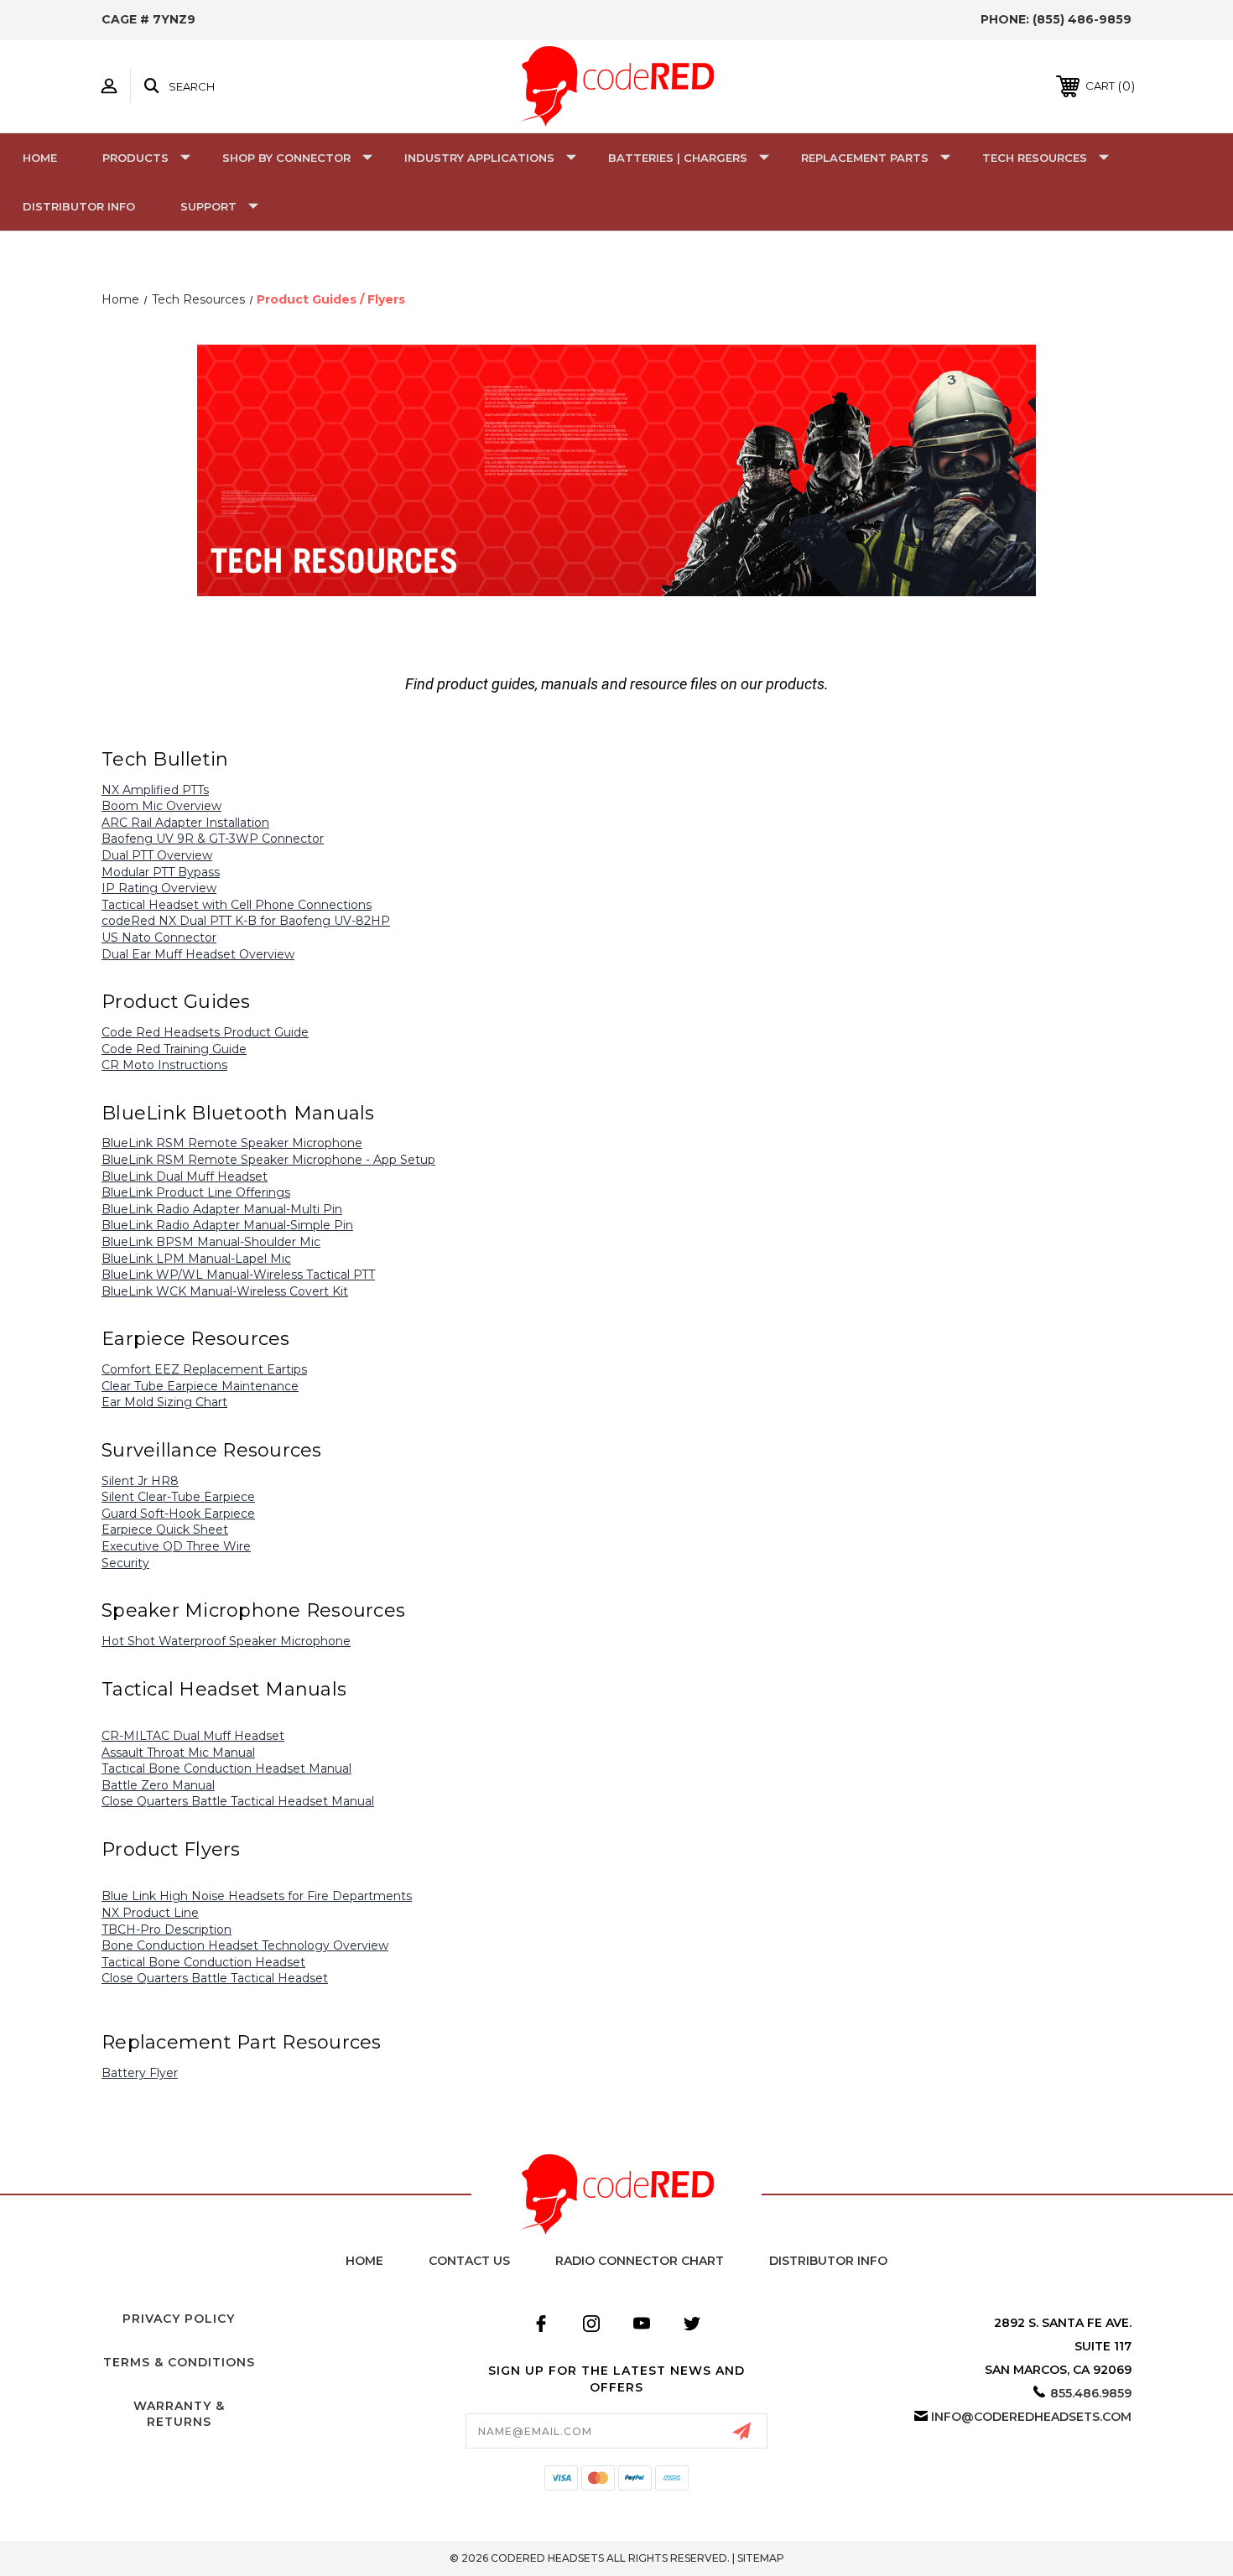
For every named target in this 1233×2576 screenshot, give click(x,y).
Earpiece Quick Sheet (165, 1529)
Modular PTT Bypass (161, 872)
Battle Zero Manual (158, 1785)
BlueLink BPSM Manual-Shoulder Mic (211, 1242)
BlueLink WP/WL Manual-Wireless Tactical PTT (238, 1275)
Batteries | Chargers (678, 158)
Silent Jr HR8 (140, 1481)
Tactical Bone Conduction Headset (203, 1962)
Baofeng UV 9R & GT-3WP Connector (213, 839)
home (364, 2261)
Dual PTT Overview (157, 855)
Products (135, 158)
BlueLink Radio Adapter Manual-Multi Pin (222, 1209)
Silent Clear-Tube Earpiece (178, 1497)
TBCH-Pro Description (166, 1929)
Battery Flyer (140, 2073)
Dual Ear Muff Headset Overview (198, 954)
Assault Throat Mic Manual (178, 1753)
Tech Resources (1035, 158)
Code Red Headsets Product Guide (205, 1032)
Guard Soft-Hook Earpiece (178, 1514)
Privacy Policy (179, 2319)
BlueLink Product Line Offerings (196, 1192)
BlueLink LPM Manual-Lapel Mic (196, 1259)
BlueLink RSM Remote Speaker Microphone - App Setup (268, 1160)
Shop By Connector (286, 158)
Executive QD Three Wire (176, 1546)
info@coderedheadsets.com (1031, 2417)
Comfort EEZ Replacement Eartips (204, 1369)
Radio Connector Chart (640, 2261)
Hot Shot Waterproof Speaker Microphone (226, 1641)
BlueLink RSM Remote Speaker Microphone (232, 1143)
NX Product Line (150, 1913)
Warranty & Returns (179, 2414)
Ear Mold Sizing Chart (164, 1402)
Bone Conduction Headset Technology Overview (245, 1945)
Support (208, 206)
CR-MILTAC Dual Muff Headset (193, 1736)
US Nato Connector (159, 937)
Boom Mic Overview (161, 806)
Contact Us (469, 2261)
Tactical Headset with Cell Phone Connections (237, 905)
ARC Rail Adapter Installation (185, 823)
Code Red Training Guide (174, 1049)
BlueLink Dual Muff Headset (185, 1176)
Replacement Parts (865, 158)
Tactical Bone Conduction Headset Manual (226, 1768)
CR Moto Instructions (164, 1065)
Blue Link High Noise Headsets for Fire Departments (257, 1896)
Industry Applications (479, 158)
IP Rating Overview (159, 888)
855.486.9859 (1091, 2393)
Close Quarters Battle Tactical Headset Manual (238, 1801)
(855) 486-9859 (1082, 19)
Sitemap (761, 2558)
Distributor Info (79, 206)
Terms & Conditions (179, 2362)
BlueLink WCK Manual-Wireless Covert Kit (225, 1291)
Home (40, 158)
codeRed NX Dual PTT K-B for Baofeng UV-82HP (246, 921)
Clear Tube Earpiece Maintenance (200, 1386)
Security (125, 1563)
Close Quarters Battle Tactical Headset (215, 1978)
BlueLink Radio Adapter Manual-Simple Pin (227, 1225)
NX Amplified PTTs (155, 790)
